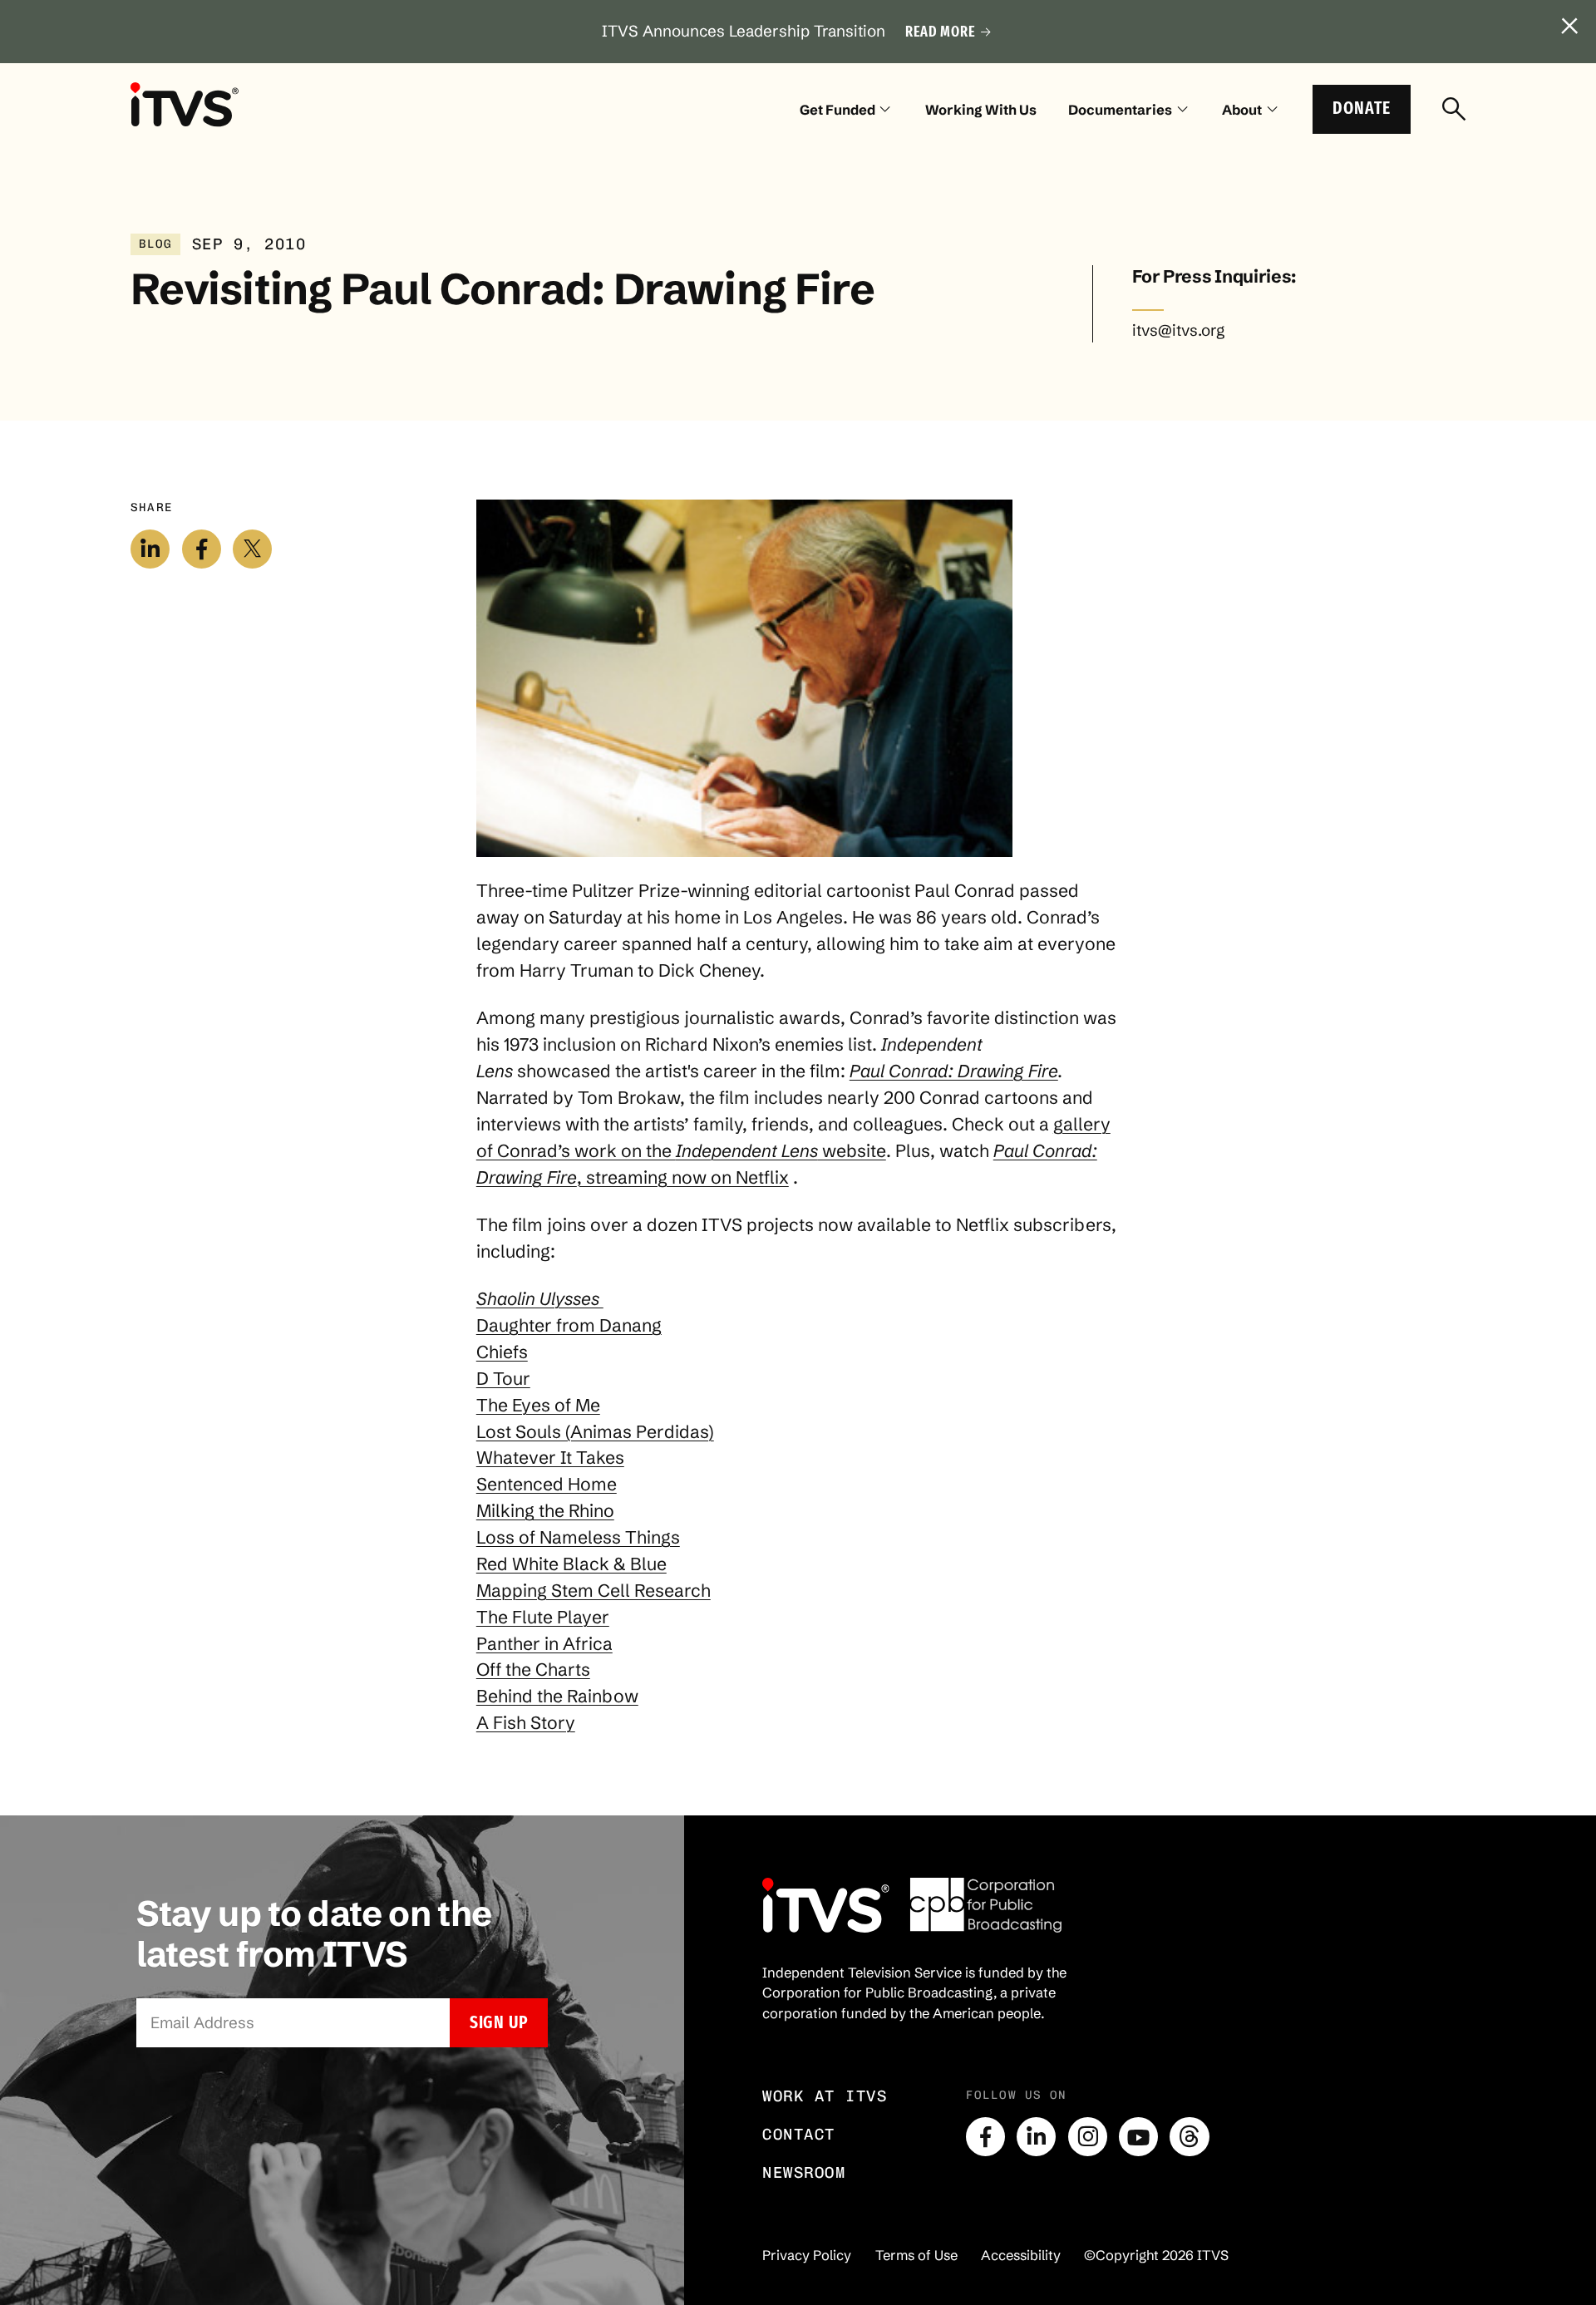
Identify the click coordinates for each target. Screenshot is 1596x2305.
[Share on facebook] (202, 549)
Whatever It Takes (550, 1457)
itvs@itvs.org (1178, 330)
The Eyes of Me (538, 1405)
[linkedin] (1036, 2137)
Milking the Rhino (545, 1510)
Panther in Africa (544, 1643)
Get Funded (837, 110)
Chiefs (502, 1352)
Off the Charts (533, 1669)
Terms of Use (916, 2255)
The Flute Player (543, 1617)
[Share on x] (252, 549)
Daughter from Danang (569, 1325)
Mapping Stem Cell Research (594, 1590)
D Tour (503, 1378)
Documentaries (1120, 110)
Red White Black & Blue (571, 1564)
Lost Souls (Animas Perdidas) (595, 1431)
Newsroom (804, 2172)
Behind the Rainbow (557, 1696)
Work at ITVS (825, 2096)
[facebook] (985, 2137)
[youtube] (1138, 2137)
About (1242, 110)
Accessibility (1021, 2255)
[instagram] (1088, 2137)
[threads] (1189, 2137)
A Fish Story (526, 1722)
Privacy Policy (807, 2255)
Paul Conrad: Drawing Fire (954, 1071)
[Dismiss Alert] (1570, 27)
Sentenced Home (547, 1484)
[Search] (1454, 110)
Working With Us (981, 110)
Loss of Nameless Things (578, 1537)
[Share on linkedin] (150, 549)
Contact (799, 2134)
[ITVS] (185, 104)
